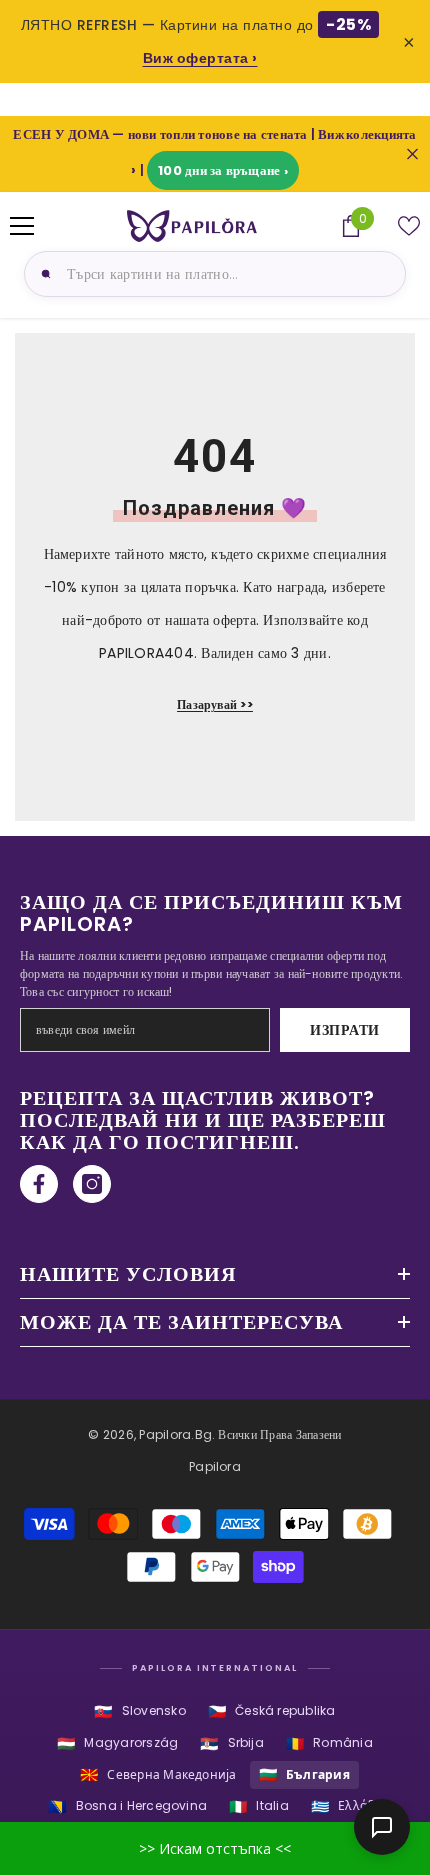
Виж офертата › (200, 58)
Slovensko (139, 1711)
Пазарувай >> (215, 704)
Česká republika (272, 1711)
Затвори (412, 154)
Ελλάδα (346, 1806)
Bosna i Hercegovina (127, 1806)
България (304, 1774)
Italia (259, 1806)
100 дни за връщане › (223, 170)
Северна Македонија (158, 1774)
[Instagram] (92, 1184)
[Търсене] (43, 274)
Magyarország (117, 1743)
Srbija (232, 1743)
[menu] (22, 226)
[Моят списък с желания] (409, 226)
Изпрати (345, 1030)
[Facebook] (39, 1184)
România (329, 1743)
